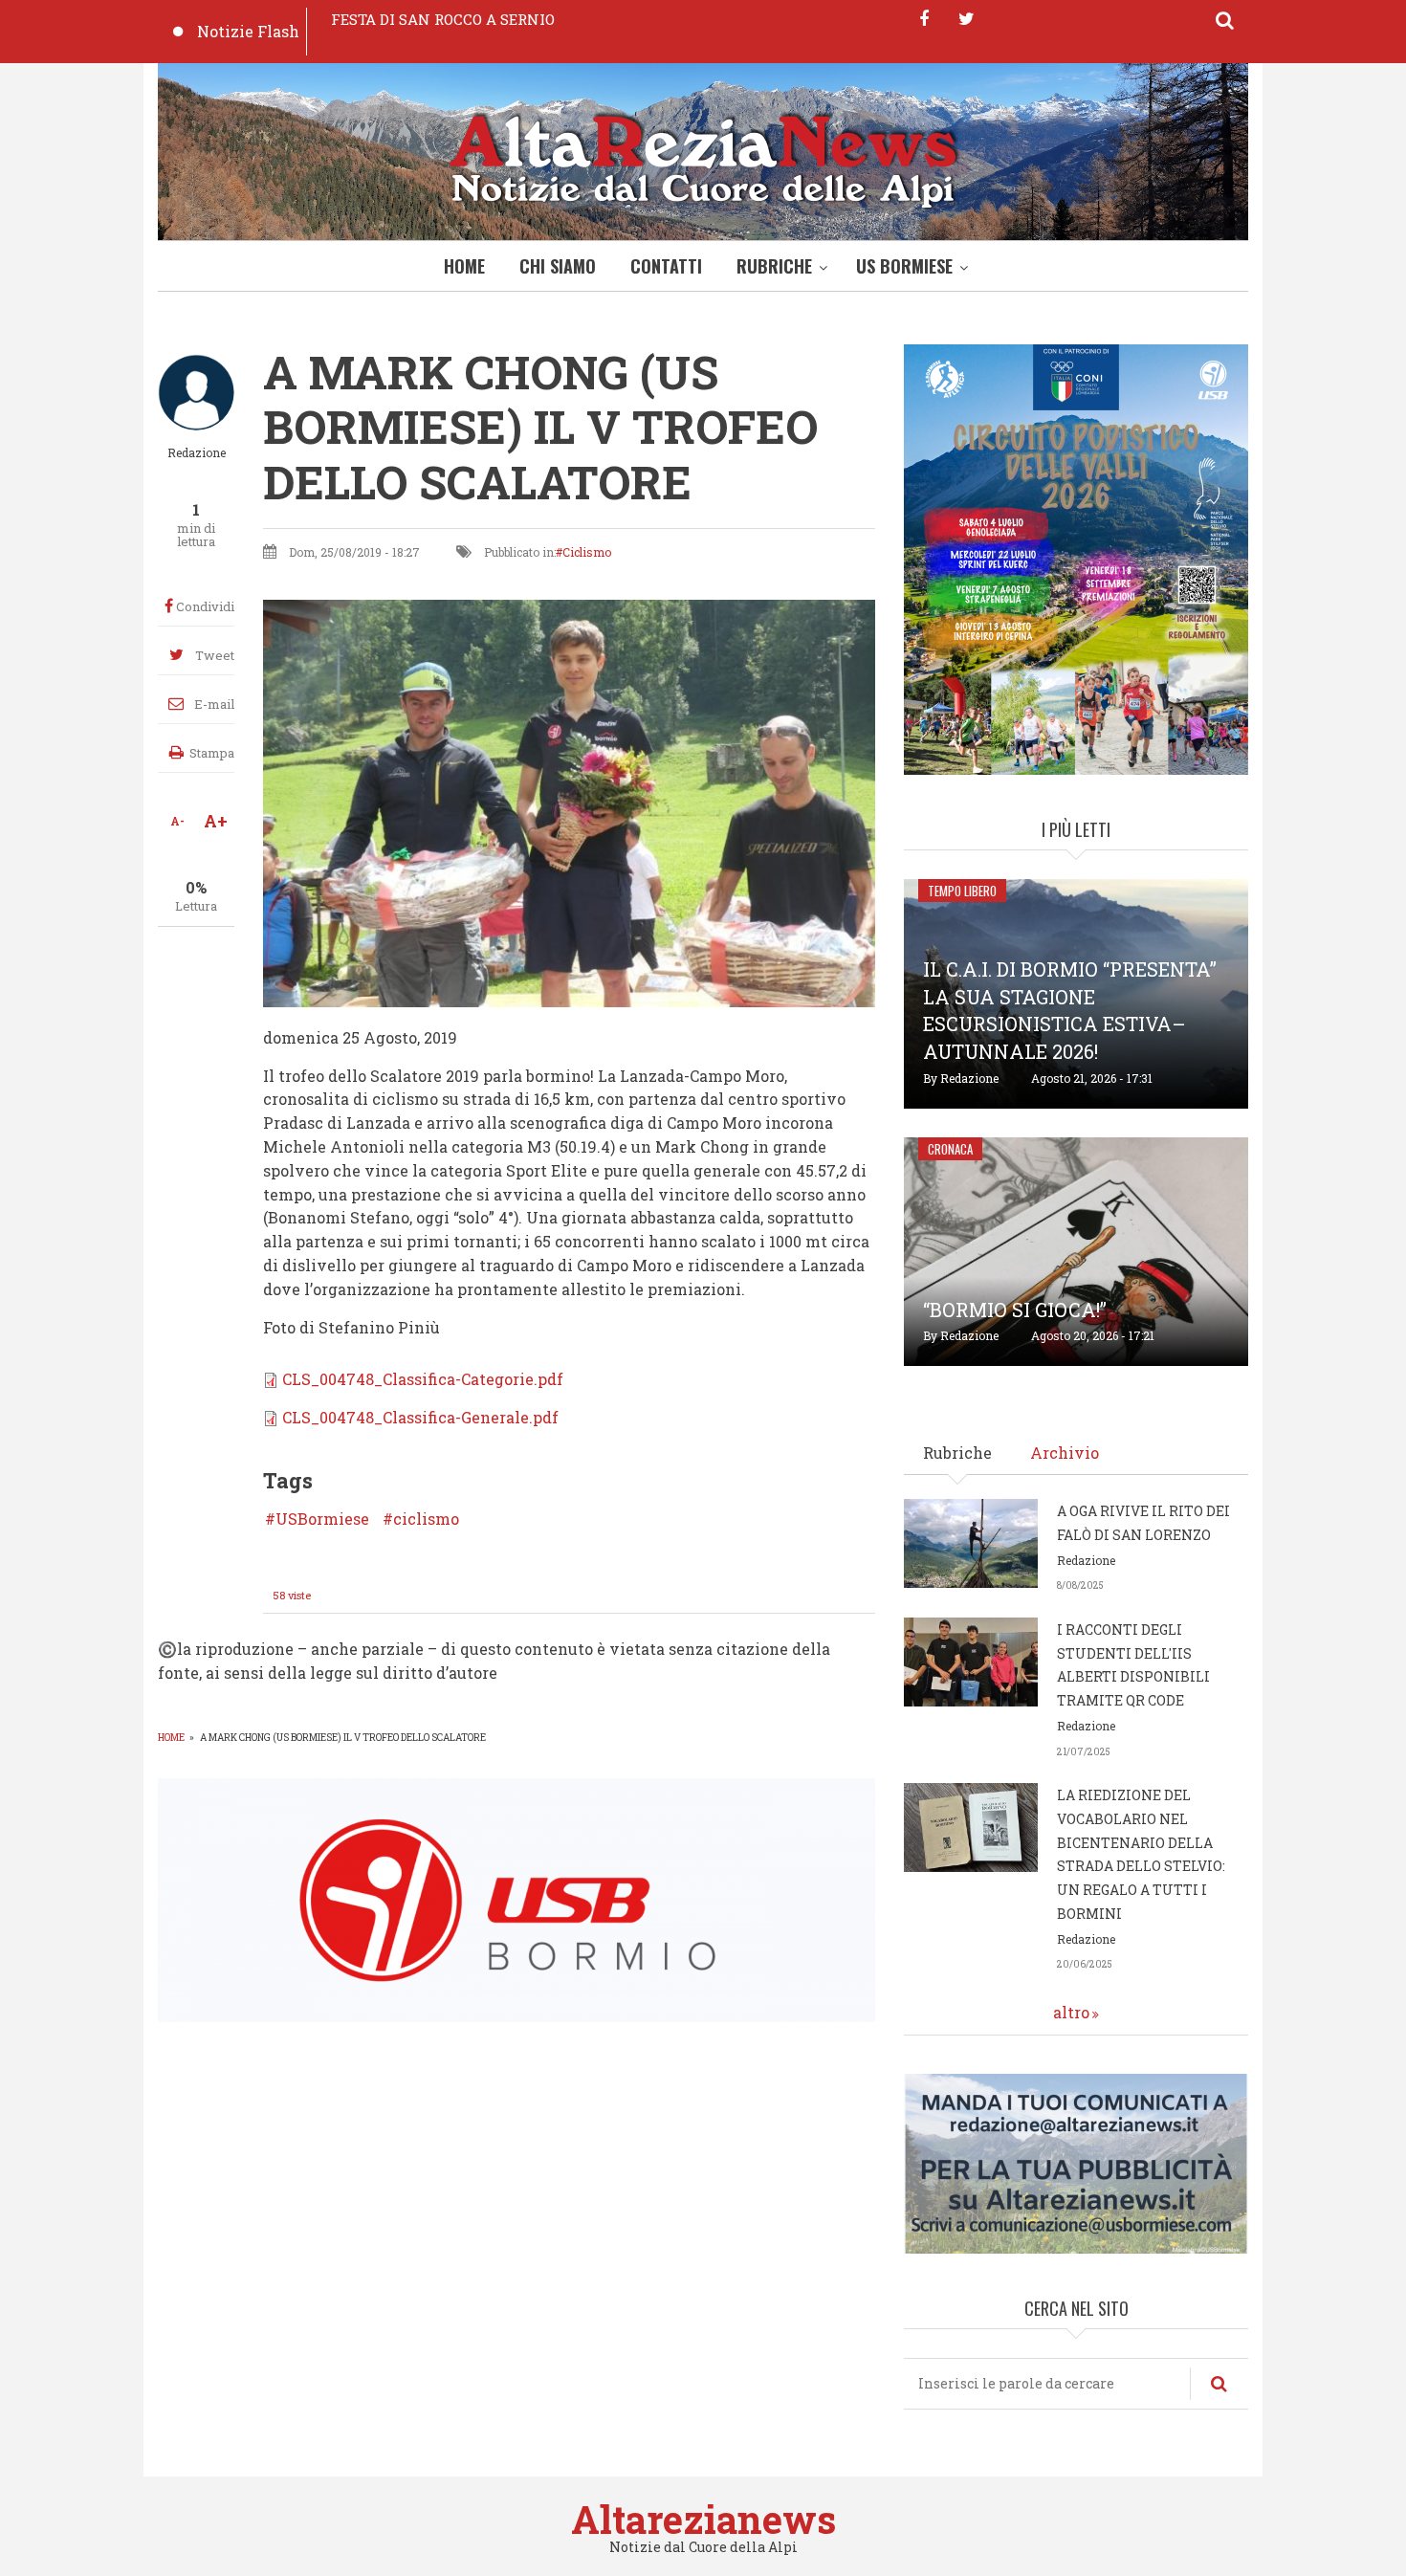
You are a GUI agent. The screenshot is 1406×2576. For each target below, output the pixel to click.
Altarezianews (703, 2519)
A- (177, 821)
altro (1071, 2012)
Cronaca (950, 1149)
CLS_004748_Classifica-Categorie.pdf (423, 1379)
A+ (216, 821)
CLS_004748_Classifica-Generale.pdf (420, 1417)
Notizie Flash (248, 31)
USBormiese (322, 1519)
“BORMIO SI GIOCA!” (1015, 1310)
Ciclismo (587, 552)
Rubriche (774, 266)
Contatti (666, 266)
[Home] (703, 156)
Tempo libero (962, 891)
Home (464, 266)
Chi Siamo (558, 266)
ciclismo (426, 1519)
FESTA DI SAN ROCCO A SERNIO (443, 19)
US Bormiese (904, 266)
